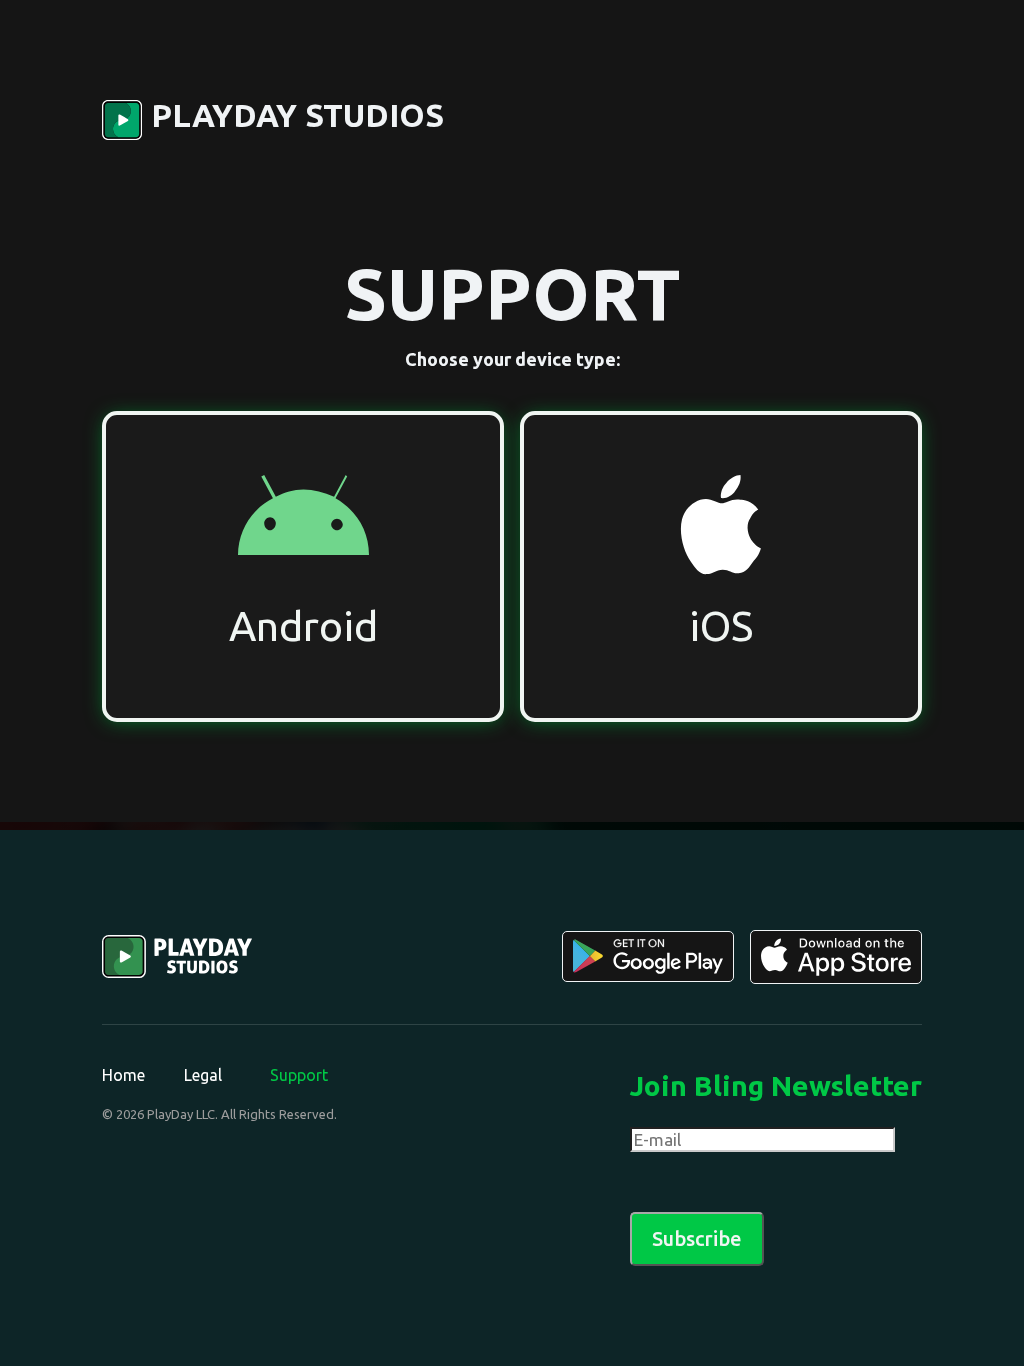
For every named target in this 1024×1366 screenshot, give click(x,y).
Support (299, 1075)
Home (123, 1075)
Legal (203, 1075)
